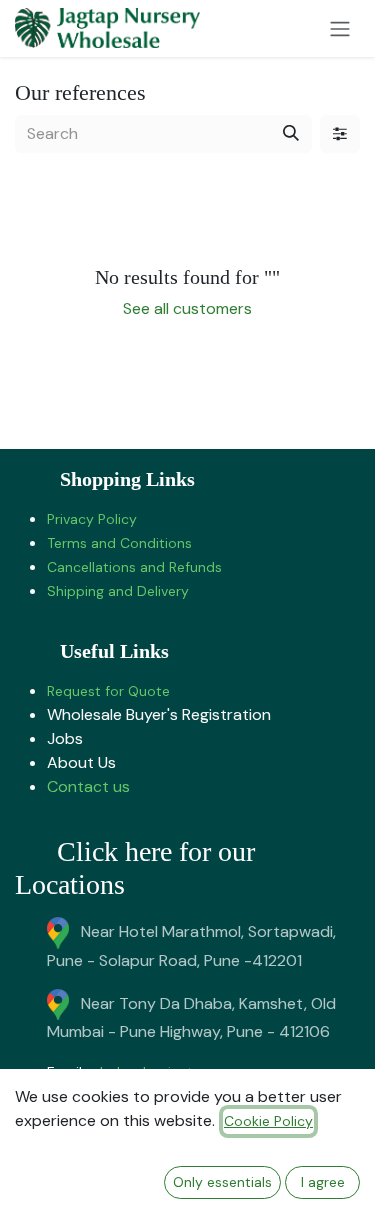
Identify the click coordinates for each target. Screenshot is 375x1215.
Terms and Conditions (119, 543)
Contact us (88, 786)
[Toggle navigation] (340, 28)
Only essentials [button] (222, 1182)
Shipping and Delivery (118, 591)
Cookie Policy (268, 1121)
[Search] (291, 134)
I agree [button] (323, 1182)
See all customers (187, 308)
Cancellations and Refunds (134, 567)
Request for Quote (108, 691)
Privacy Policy (92, 519)
